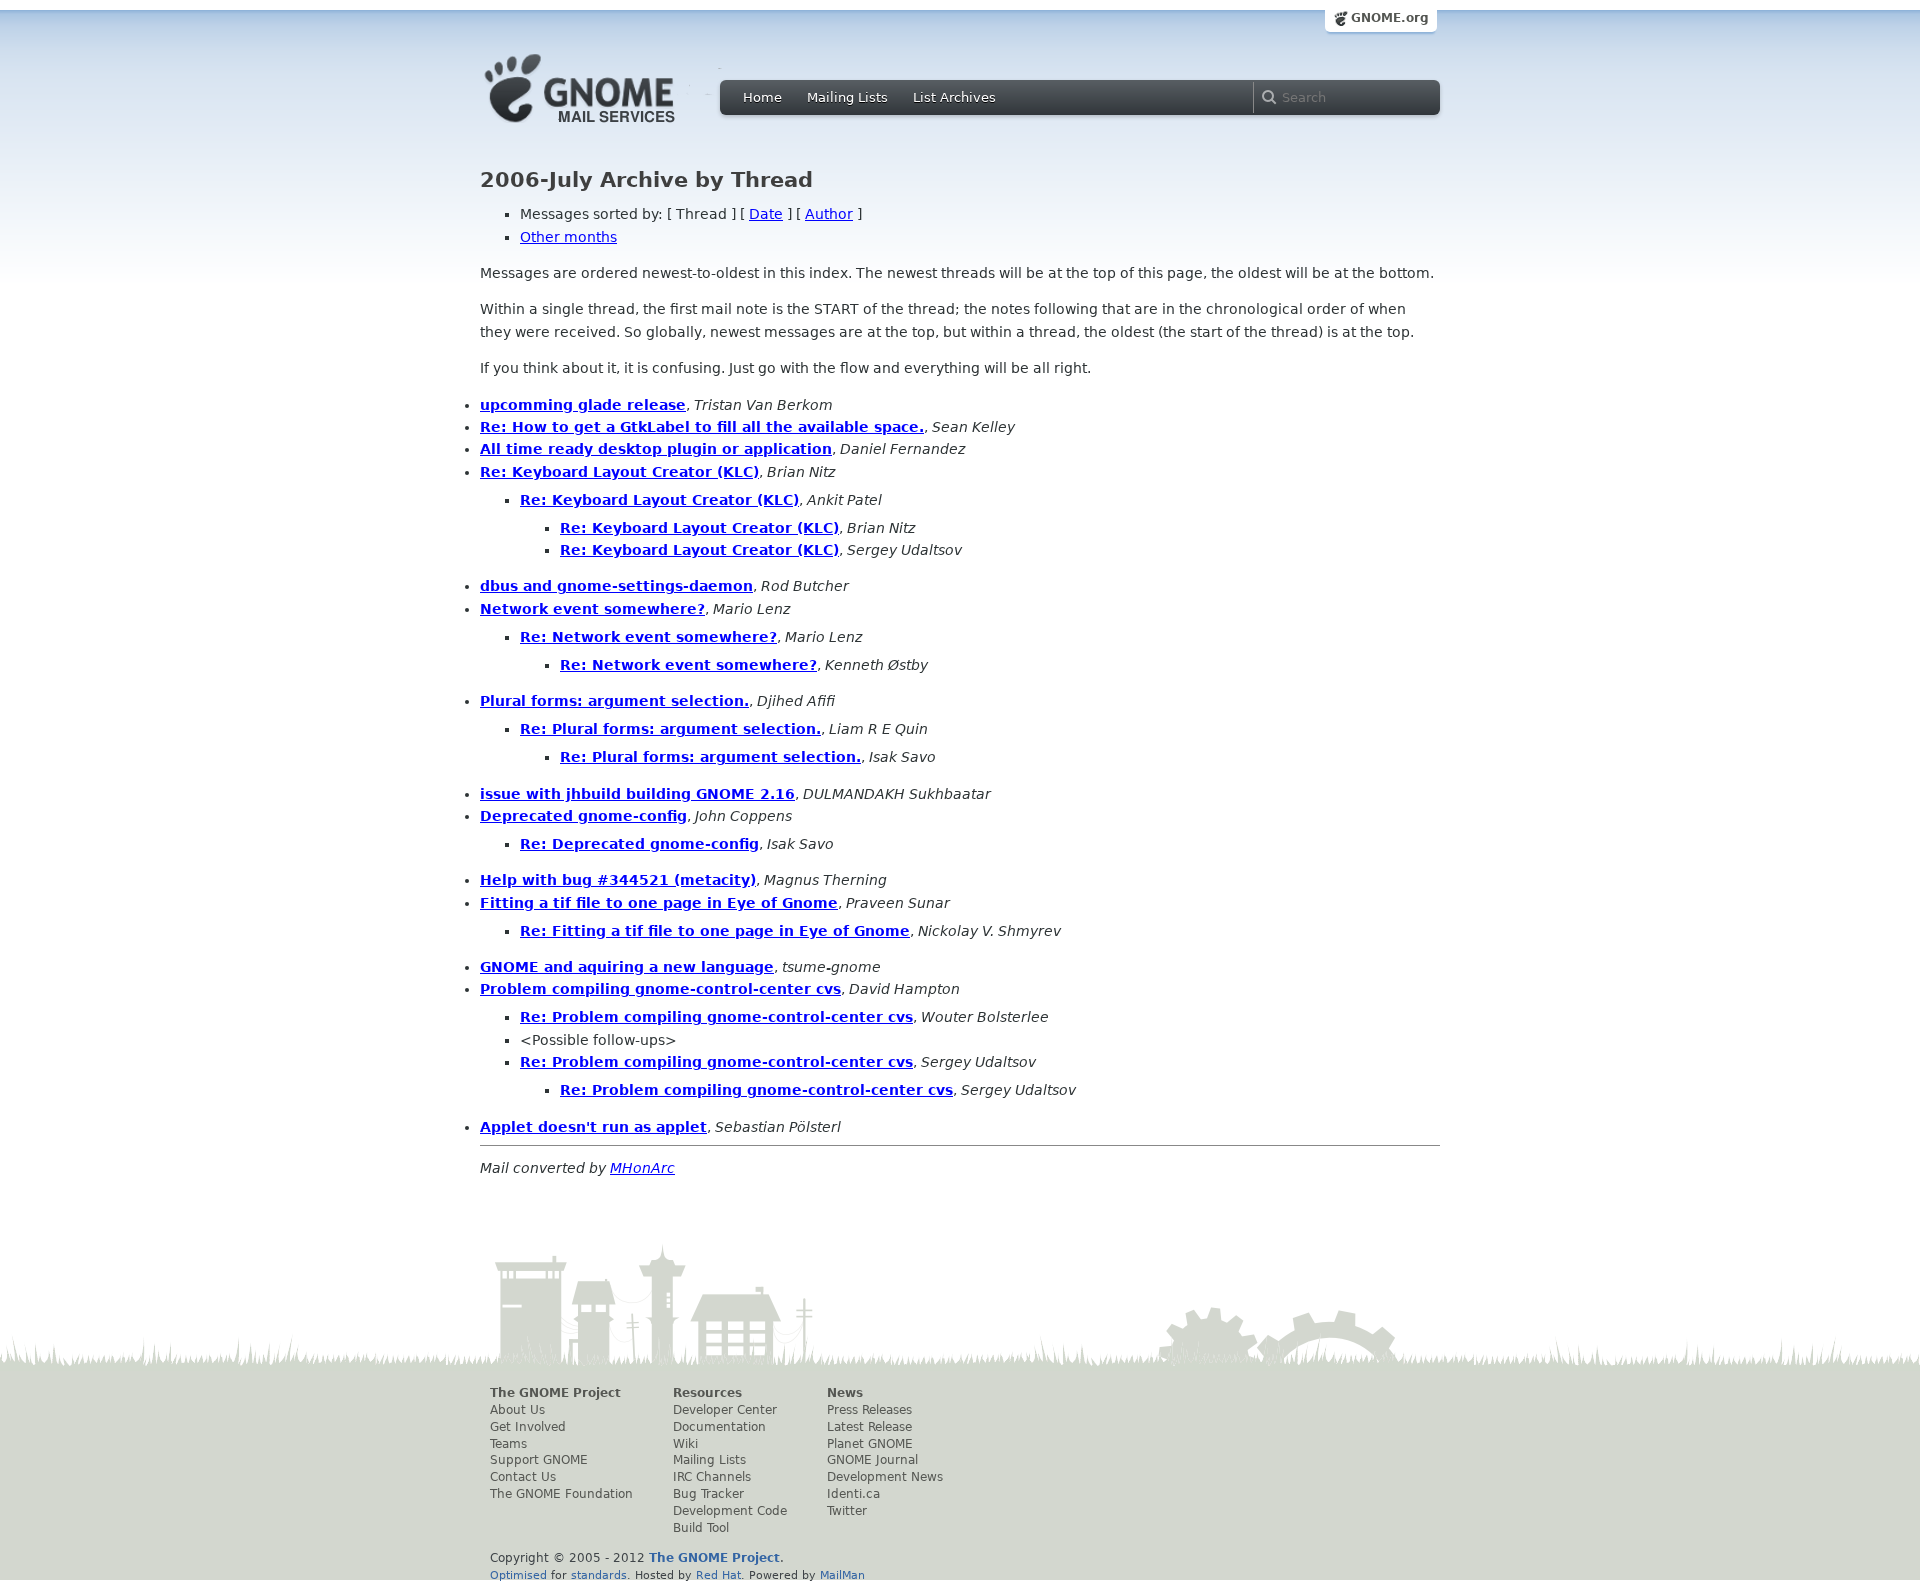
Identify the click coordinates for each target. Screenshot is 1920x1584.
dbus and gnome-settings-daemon (616, 586)
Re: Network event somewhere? (648, 637)
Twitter (847, 1511)
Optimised (518, 1575)
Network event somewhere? (592, 609)
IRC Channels (712, 1477)
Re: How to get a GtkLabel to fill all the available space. (702, 427)
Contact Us (523, 1477)
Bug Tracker (708, 1494)
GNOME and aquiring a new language (627, 967)
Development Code (730, 1511)
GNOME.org (1390, 18)
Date (766, 214)
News (845, 1393)
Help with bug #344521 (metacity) (618, 880)
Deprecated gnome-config (583, 816)
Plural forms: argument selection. (614, 701)
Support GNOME (539, 1460)
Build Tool (701, 1528)
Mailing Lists (847, 97)
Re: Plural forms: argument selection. (670, 729)
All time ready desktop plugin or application (656, 449)
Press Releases (869, 1410)
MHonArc (642, 1168)
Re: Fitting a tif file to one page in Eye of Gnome (715, 931)
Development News (885, 1477)
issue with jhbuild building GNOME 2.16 (637, 794)
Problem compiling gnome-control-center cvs (660, 989)
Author (829, 214)
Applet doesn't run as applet (593, 1127)
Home (762, 97)
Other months (568, 237)
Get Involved (528, 1427)
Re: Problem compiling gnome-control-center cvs (716, 1017)
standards (599, 1575)
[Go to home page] (610, 128)
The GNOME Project (555, 1393)
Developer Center (725, 1410)
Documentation (719, 1427)
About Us (517, 1410)
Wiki (685, 1444)
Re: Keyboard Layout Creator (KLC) (619, 472)
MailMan (842, 1575)
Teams (508, 1444)
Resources (707, 1393)
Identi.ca (853, 1494)
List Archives (954, 97)
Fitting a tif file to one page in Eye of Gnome (659, 903)
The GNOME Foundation (561, 1494)
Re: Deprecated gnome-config (639, 844)
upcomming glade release (583, 405)
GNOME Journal (872, 1460)
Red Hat (718, 1575)
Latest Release (869, 1427)
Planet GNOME (870, 1444)
